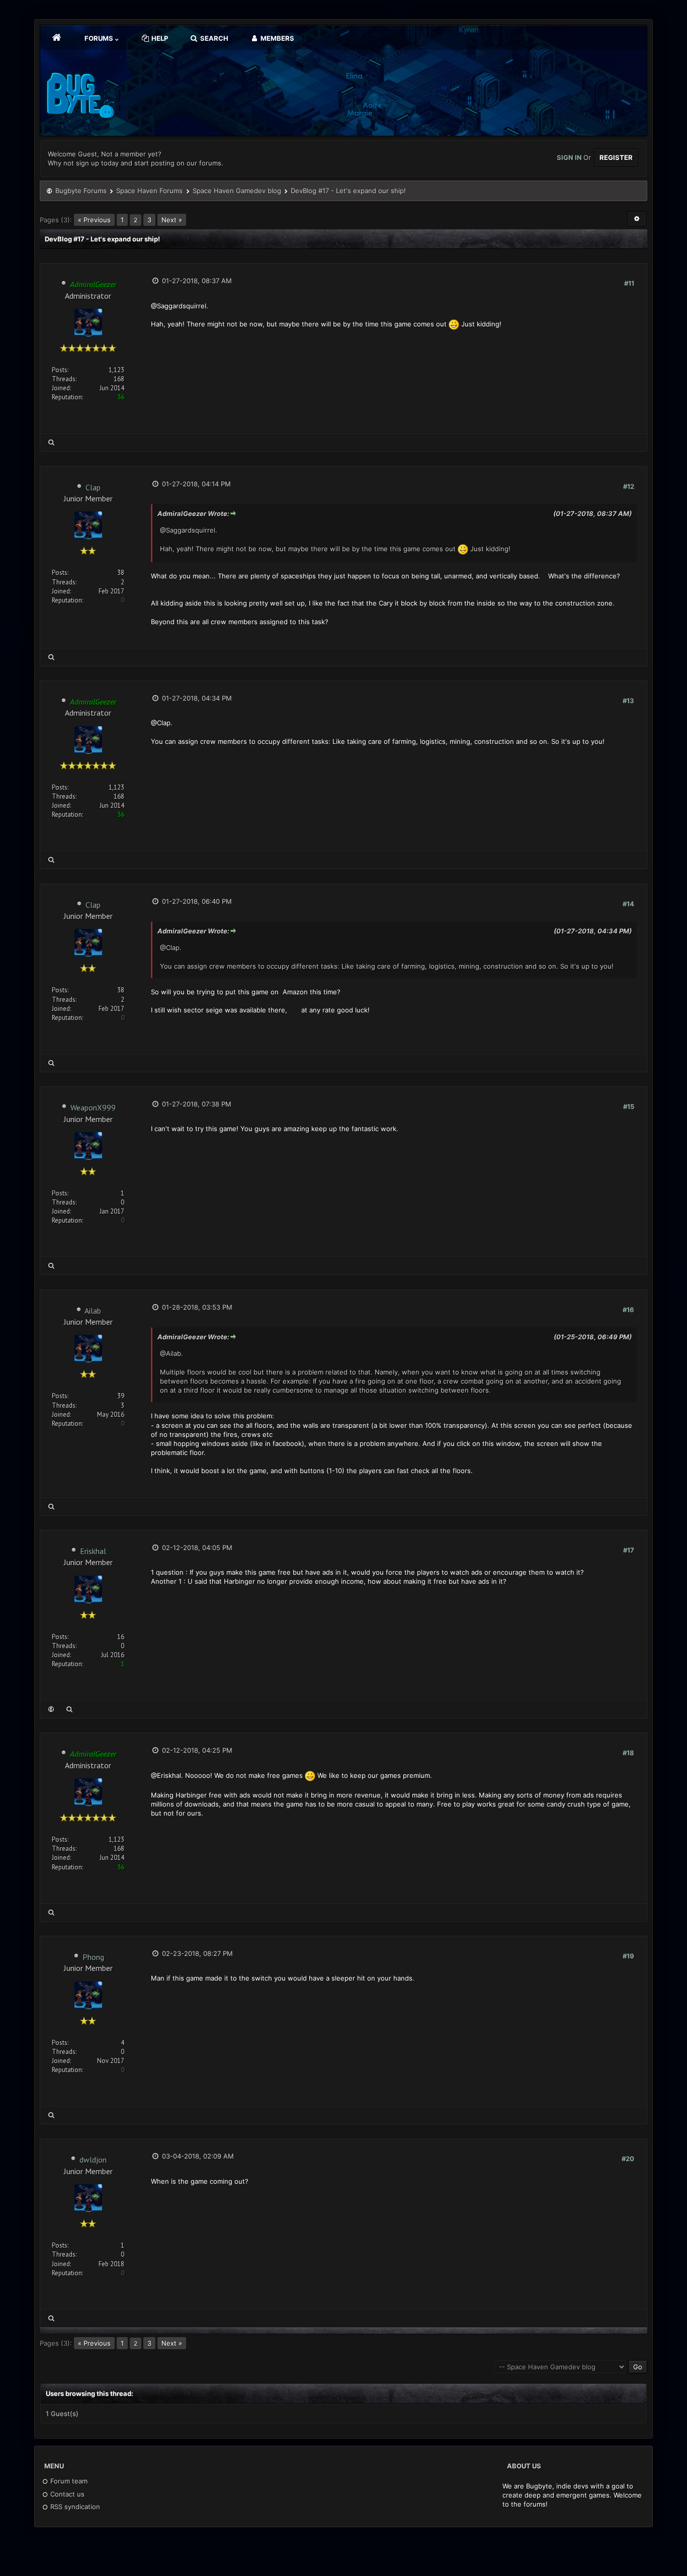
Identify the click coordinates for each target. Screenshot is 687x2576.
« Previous (94, 220)
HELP (159, 38)
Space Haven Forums (149, 191)
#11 (629, 283)
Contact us (66, 2494)
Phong (93, 1957)
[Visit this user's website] (51, 1709)
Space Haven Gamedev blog (237, 191)
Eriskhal (93, 1551)
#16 (628, 1310)
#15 (629, 1106)
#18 (628, 1753)
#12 (629, 486)
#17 (629, 1550)
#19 (628, 1956)
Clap (93, 487)
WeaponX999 (93, 1107)
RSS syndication (74, 2507)
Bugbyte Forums (81, 191)
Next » (172, 220)
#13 (628, 701)
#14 (628, 904)
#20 (628, 2159)
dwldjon (93, 2160)
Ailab (93, 1311)
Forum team (68, 2481)
